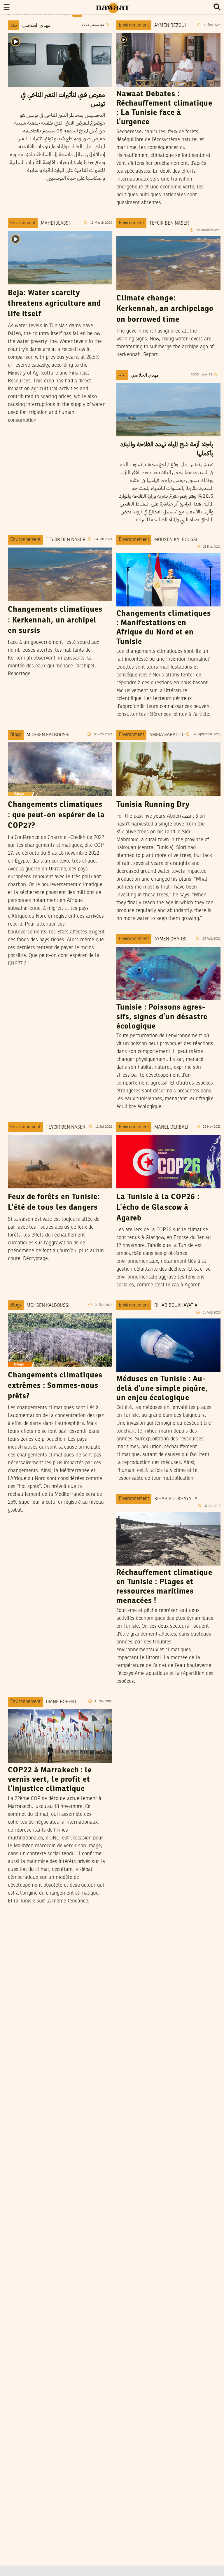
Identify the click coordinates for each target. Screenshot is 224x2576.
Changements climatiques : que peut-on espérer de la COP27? (56, 815)
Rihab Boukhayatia (176, 1306)
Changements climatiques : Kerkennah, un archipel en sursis (55, 620)
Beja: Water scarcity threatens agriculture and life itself (54, 304)
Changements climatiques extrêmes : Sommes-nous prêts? (55, 1386)
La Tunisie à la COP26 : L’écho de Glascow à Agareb (158, 1208)
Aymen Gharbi (170, 939)
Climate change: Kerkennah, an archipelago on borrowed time (165, 309)
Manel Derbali (171, 1127)
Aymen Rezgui (170, 26)
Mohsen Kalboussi (176, 540)
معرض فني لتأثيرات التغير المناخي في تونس (63, 99)
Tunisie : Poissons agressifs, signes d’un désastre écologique (162, 1017)
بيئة (14, 25)
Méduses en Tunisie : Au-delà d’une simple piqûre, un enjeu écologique (162, 1389)
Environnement (134, 25)
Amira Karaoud (167, 735)
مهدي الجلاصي (36, 26)
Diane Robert (61, 1702)
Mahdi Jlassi (55, 223)
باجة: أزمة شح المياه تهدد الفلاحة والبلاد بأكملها (167, 449)
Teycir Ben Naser (169, 223)
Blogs (16, 735)
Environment (23, 223)
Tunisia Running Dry (153, 805)
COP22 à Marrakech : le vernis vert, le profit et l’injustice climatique (50, 1780)
